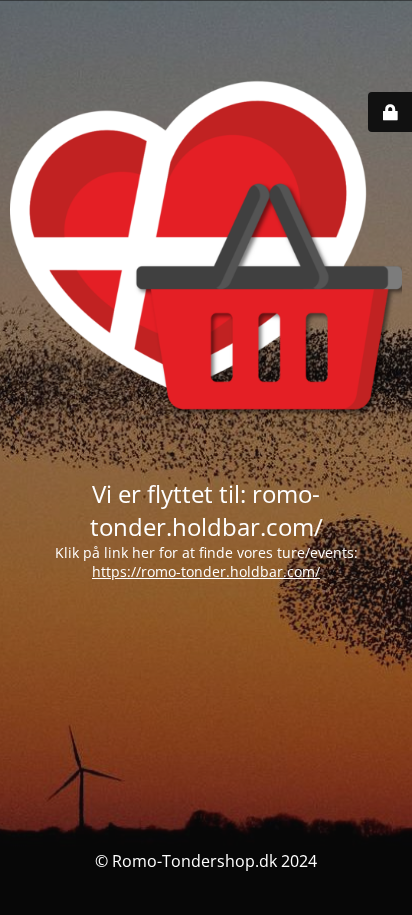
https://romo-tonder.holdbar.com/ (206, 571)
